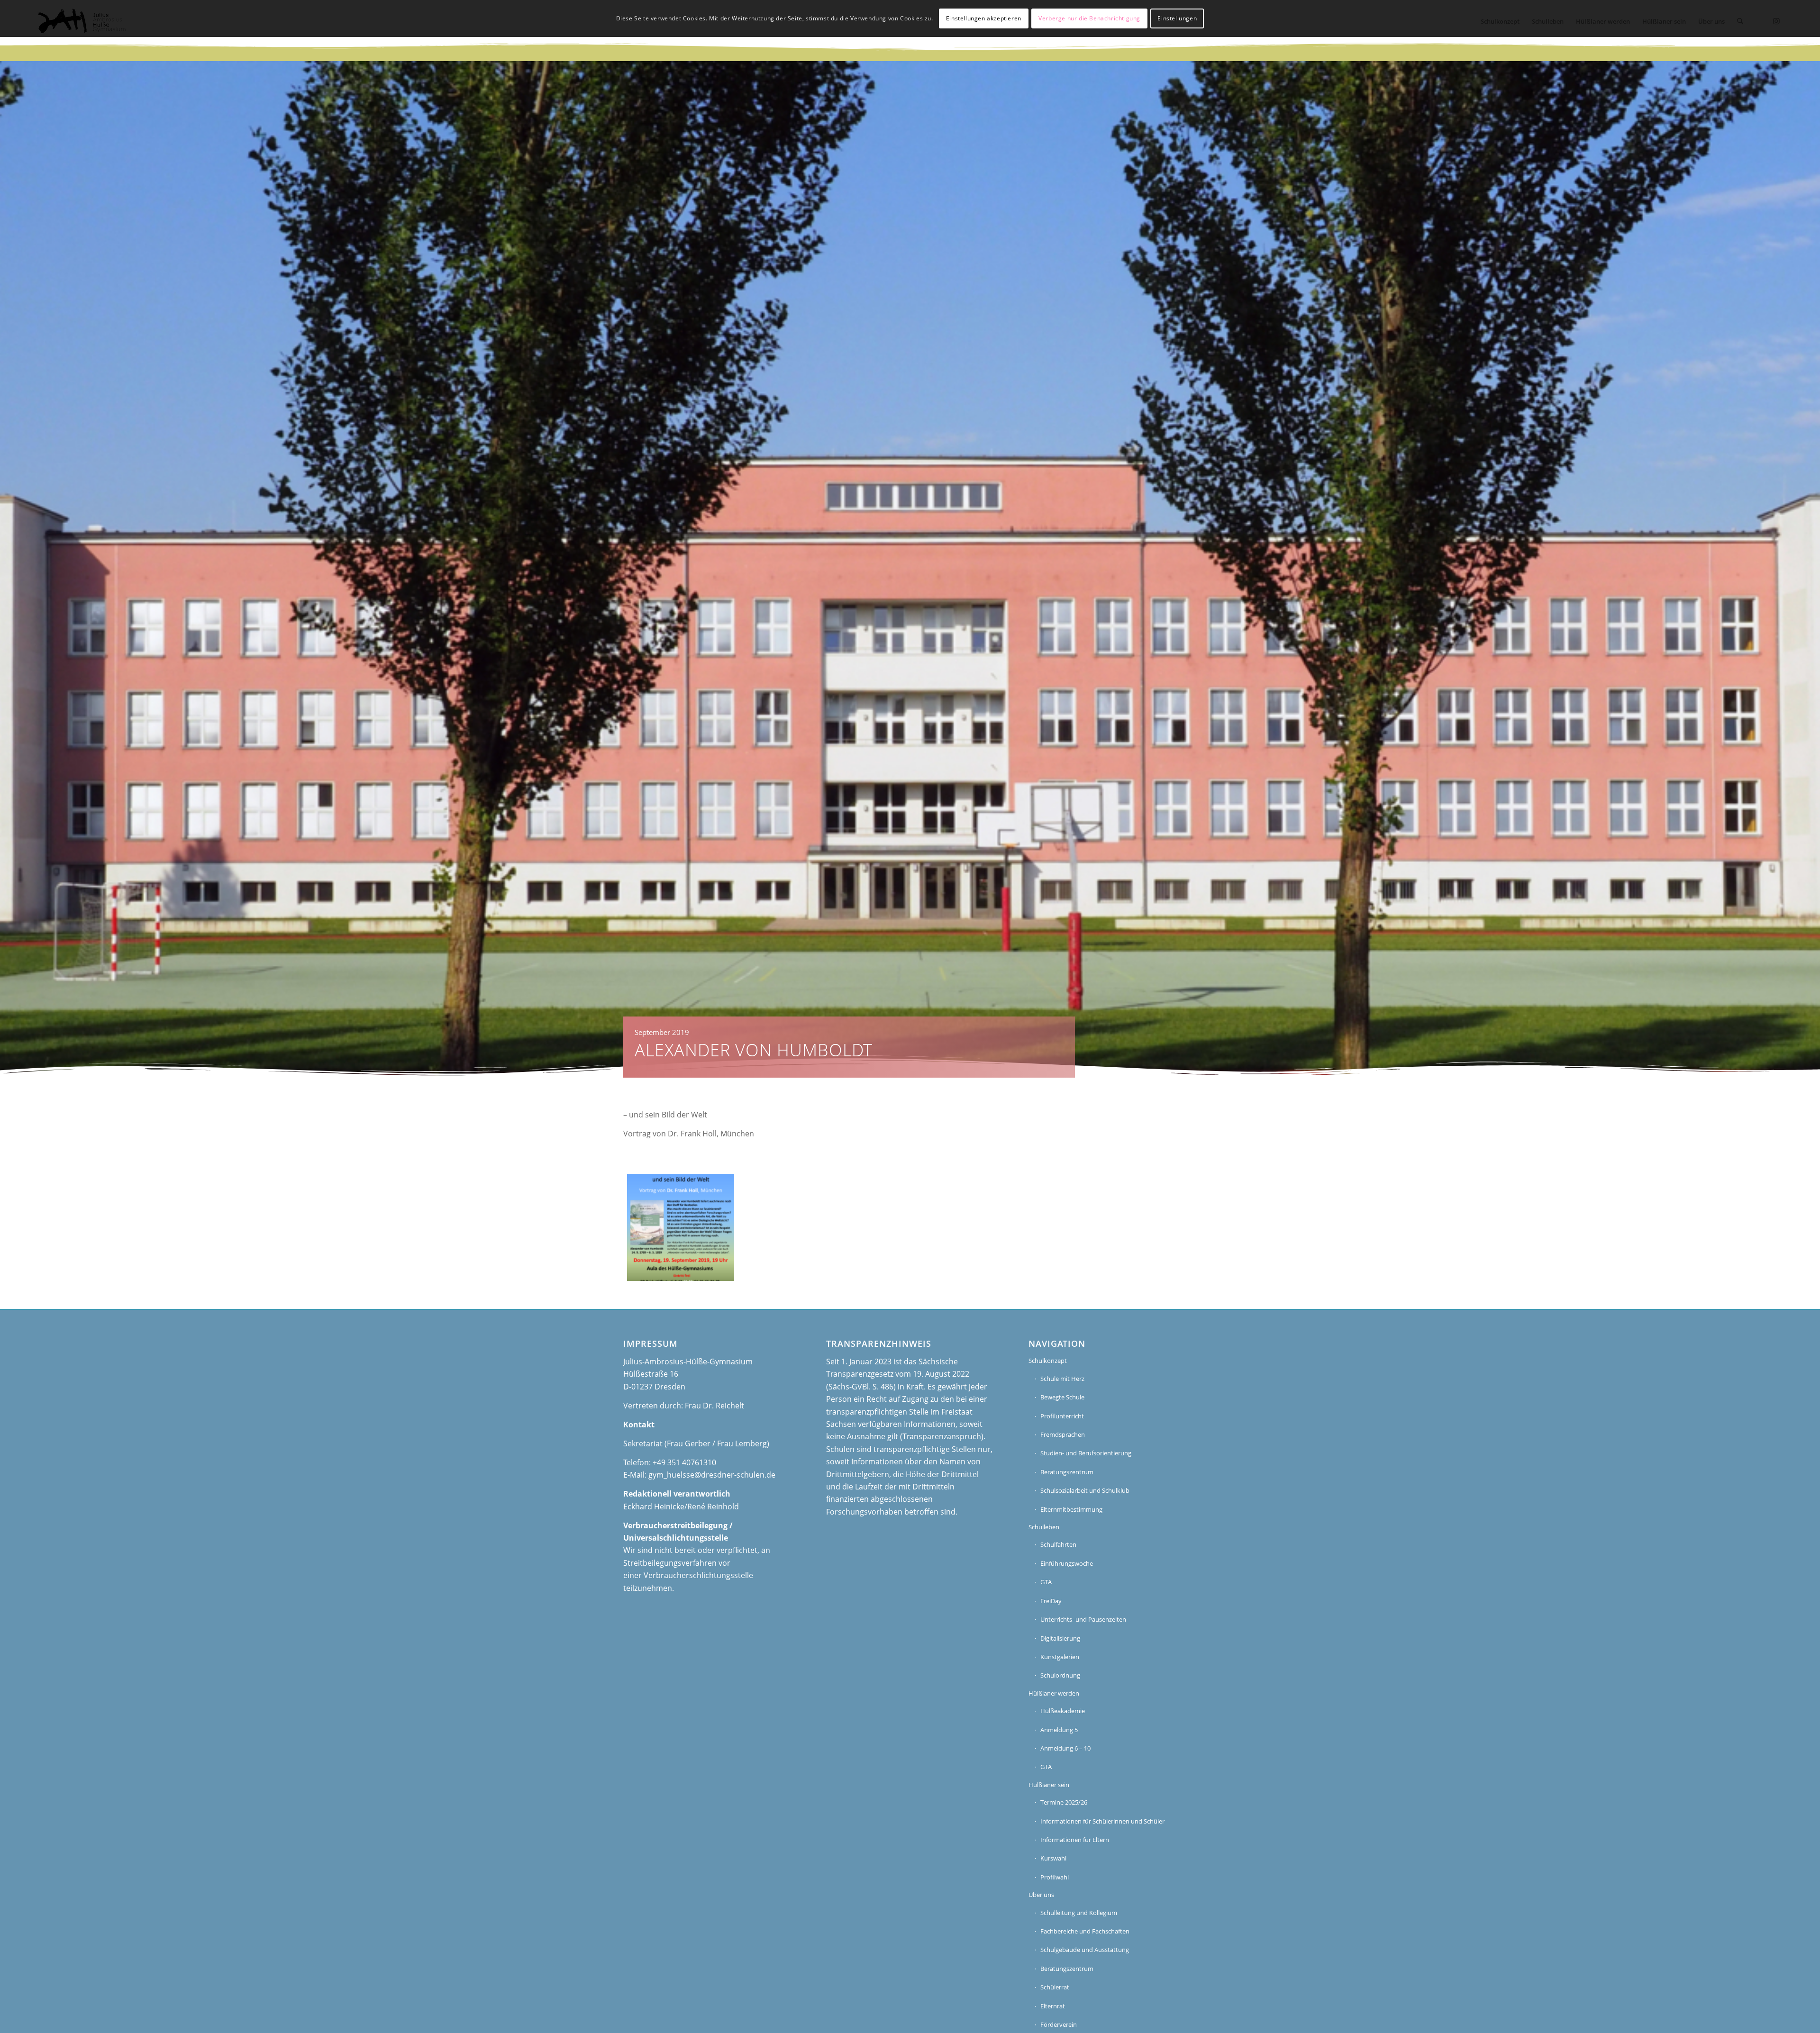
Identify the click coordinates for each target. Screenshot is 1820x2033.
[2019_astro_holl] (681, 1227)
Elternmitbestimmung (1071, 1509)
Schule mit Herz (1062, 1379)
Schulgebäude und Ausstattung (1085, 1950)
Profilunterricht (1062, 1416)
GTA (1046, 1582)
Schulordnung (1060, 1675)
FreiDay (1051, 1601)
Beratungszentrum (1067, 1472)
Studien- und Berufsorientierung (1086, 1453)
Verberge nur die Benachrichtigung (1089, 18)
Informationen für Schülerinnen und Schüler (1102, 1821)
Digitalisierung (1060, 1638)
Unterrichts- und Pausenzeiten (1083, 1619)
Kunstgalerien (1060, 1657)
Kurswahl (1053, 1858)
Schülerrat (1055, 1987)
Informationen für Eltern (1075, 1840)
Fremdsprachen (1063, 1434)
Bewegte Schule (1062, 1397)
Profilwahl (1055, 1877)
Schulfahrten (1058, 1544)
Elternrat (1053, 2006)
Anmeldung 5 (1059, 1730)
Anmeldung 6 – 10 (1065, 1748)
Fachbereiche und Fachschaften (1085, 1931)
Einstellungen (1177, 18)
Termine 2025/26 (1064, 1802)
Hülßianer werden (1054, 1693)
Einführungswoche (1067, 1563)
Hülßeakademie (1063, 1711)
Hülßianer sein (1049, 1785)
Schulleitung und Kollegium (1079, 1913)
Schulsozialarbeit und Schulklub (1085, 1490)
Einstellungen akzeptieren (984, 18)
